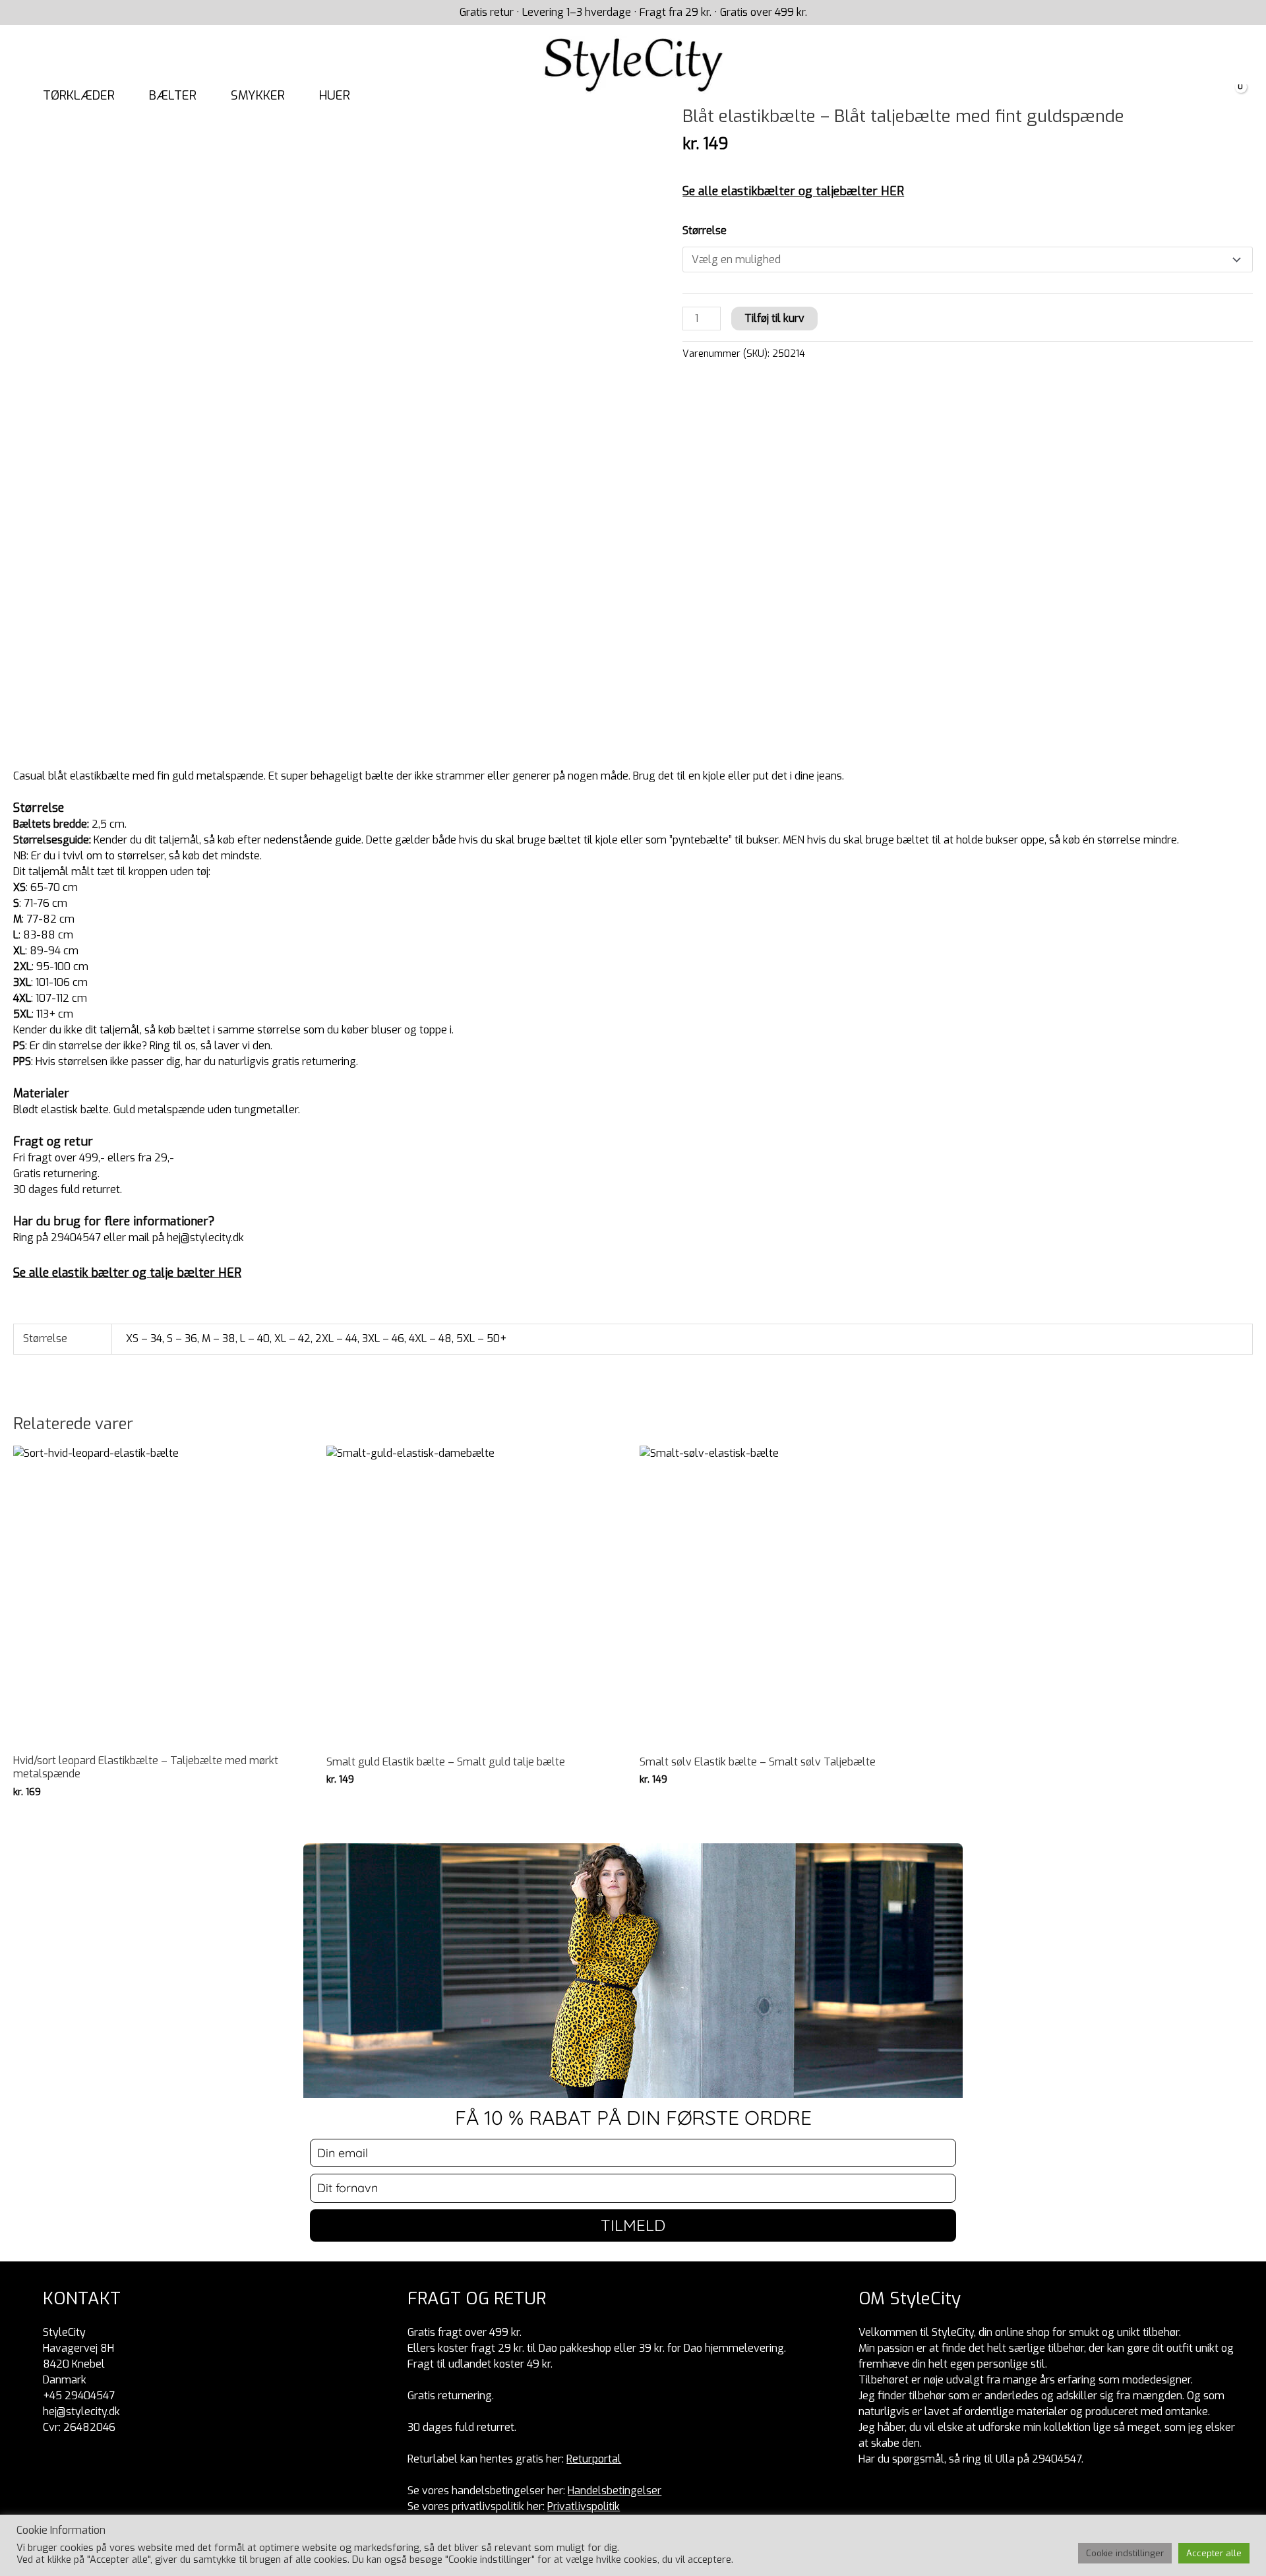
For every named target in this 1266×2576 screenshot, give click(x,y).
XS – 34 (144, 1338)
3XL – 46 (383, 1338)
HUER (335, 95)
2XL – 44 (336, 1338)
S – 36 (182, 1338)
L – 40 (255, 1338)
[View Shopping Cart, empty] (1233, 96)
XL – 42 (292, 1338)
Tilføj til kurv (774, 318)
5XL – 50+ (481, 1338)
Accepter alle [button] (1214, 2553)
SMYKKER (258, 95)
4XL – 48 (430, 1338)
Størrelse (705, 230)
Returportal (594, 2459)
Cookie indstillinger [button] (1125, 2553)
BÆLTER (173, 95)
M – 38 (219, 1338)
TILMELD (633, 2225)
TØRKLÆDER (79, 95)
